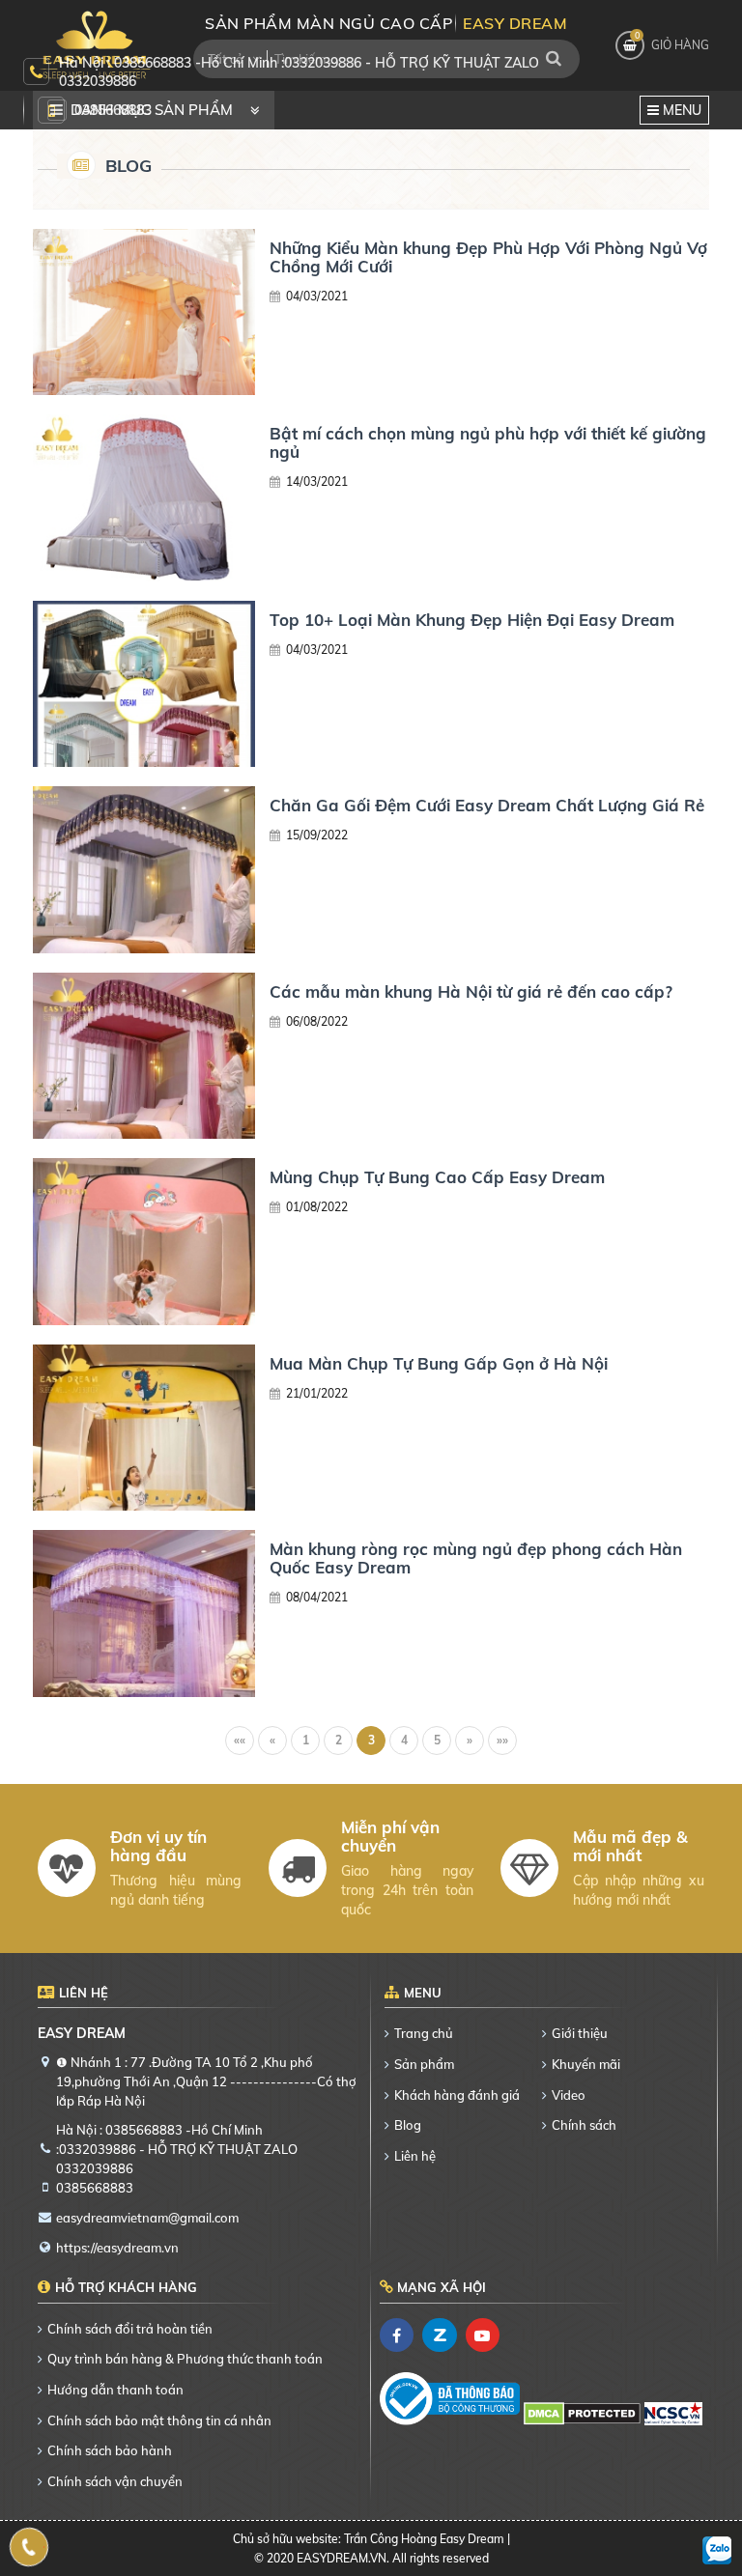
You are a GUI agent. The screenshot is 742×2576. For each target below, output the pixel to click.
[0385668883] (29, 2547)
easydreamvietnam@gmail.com (147, 2218)
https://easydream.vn (117, 2248)
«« (240, 1740)
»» (502, 1740)
